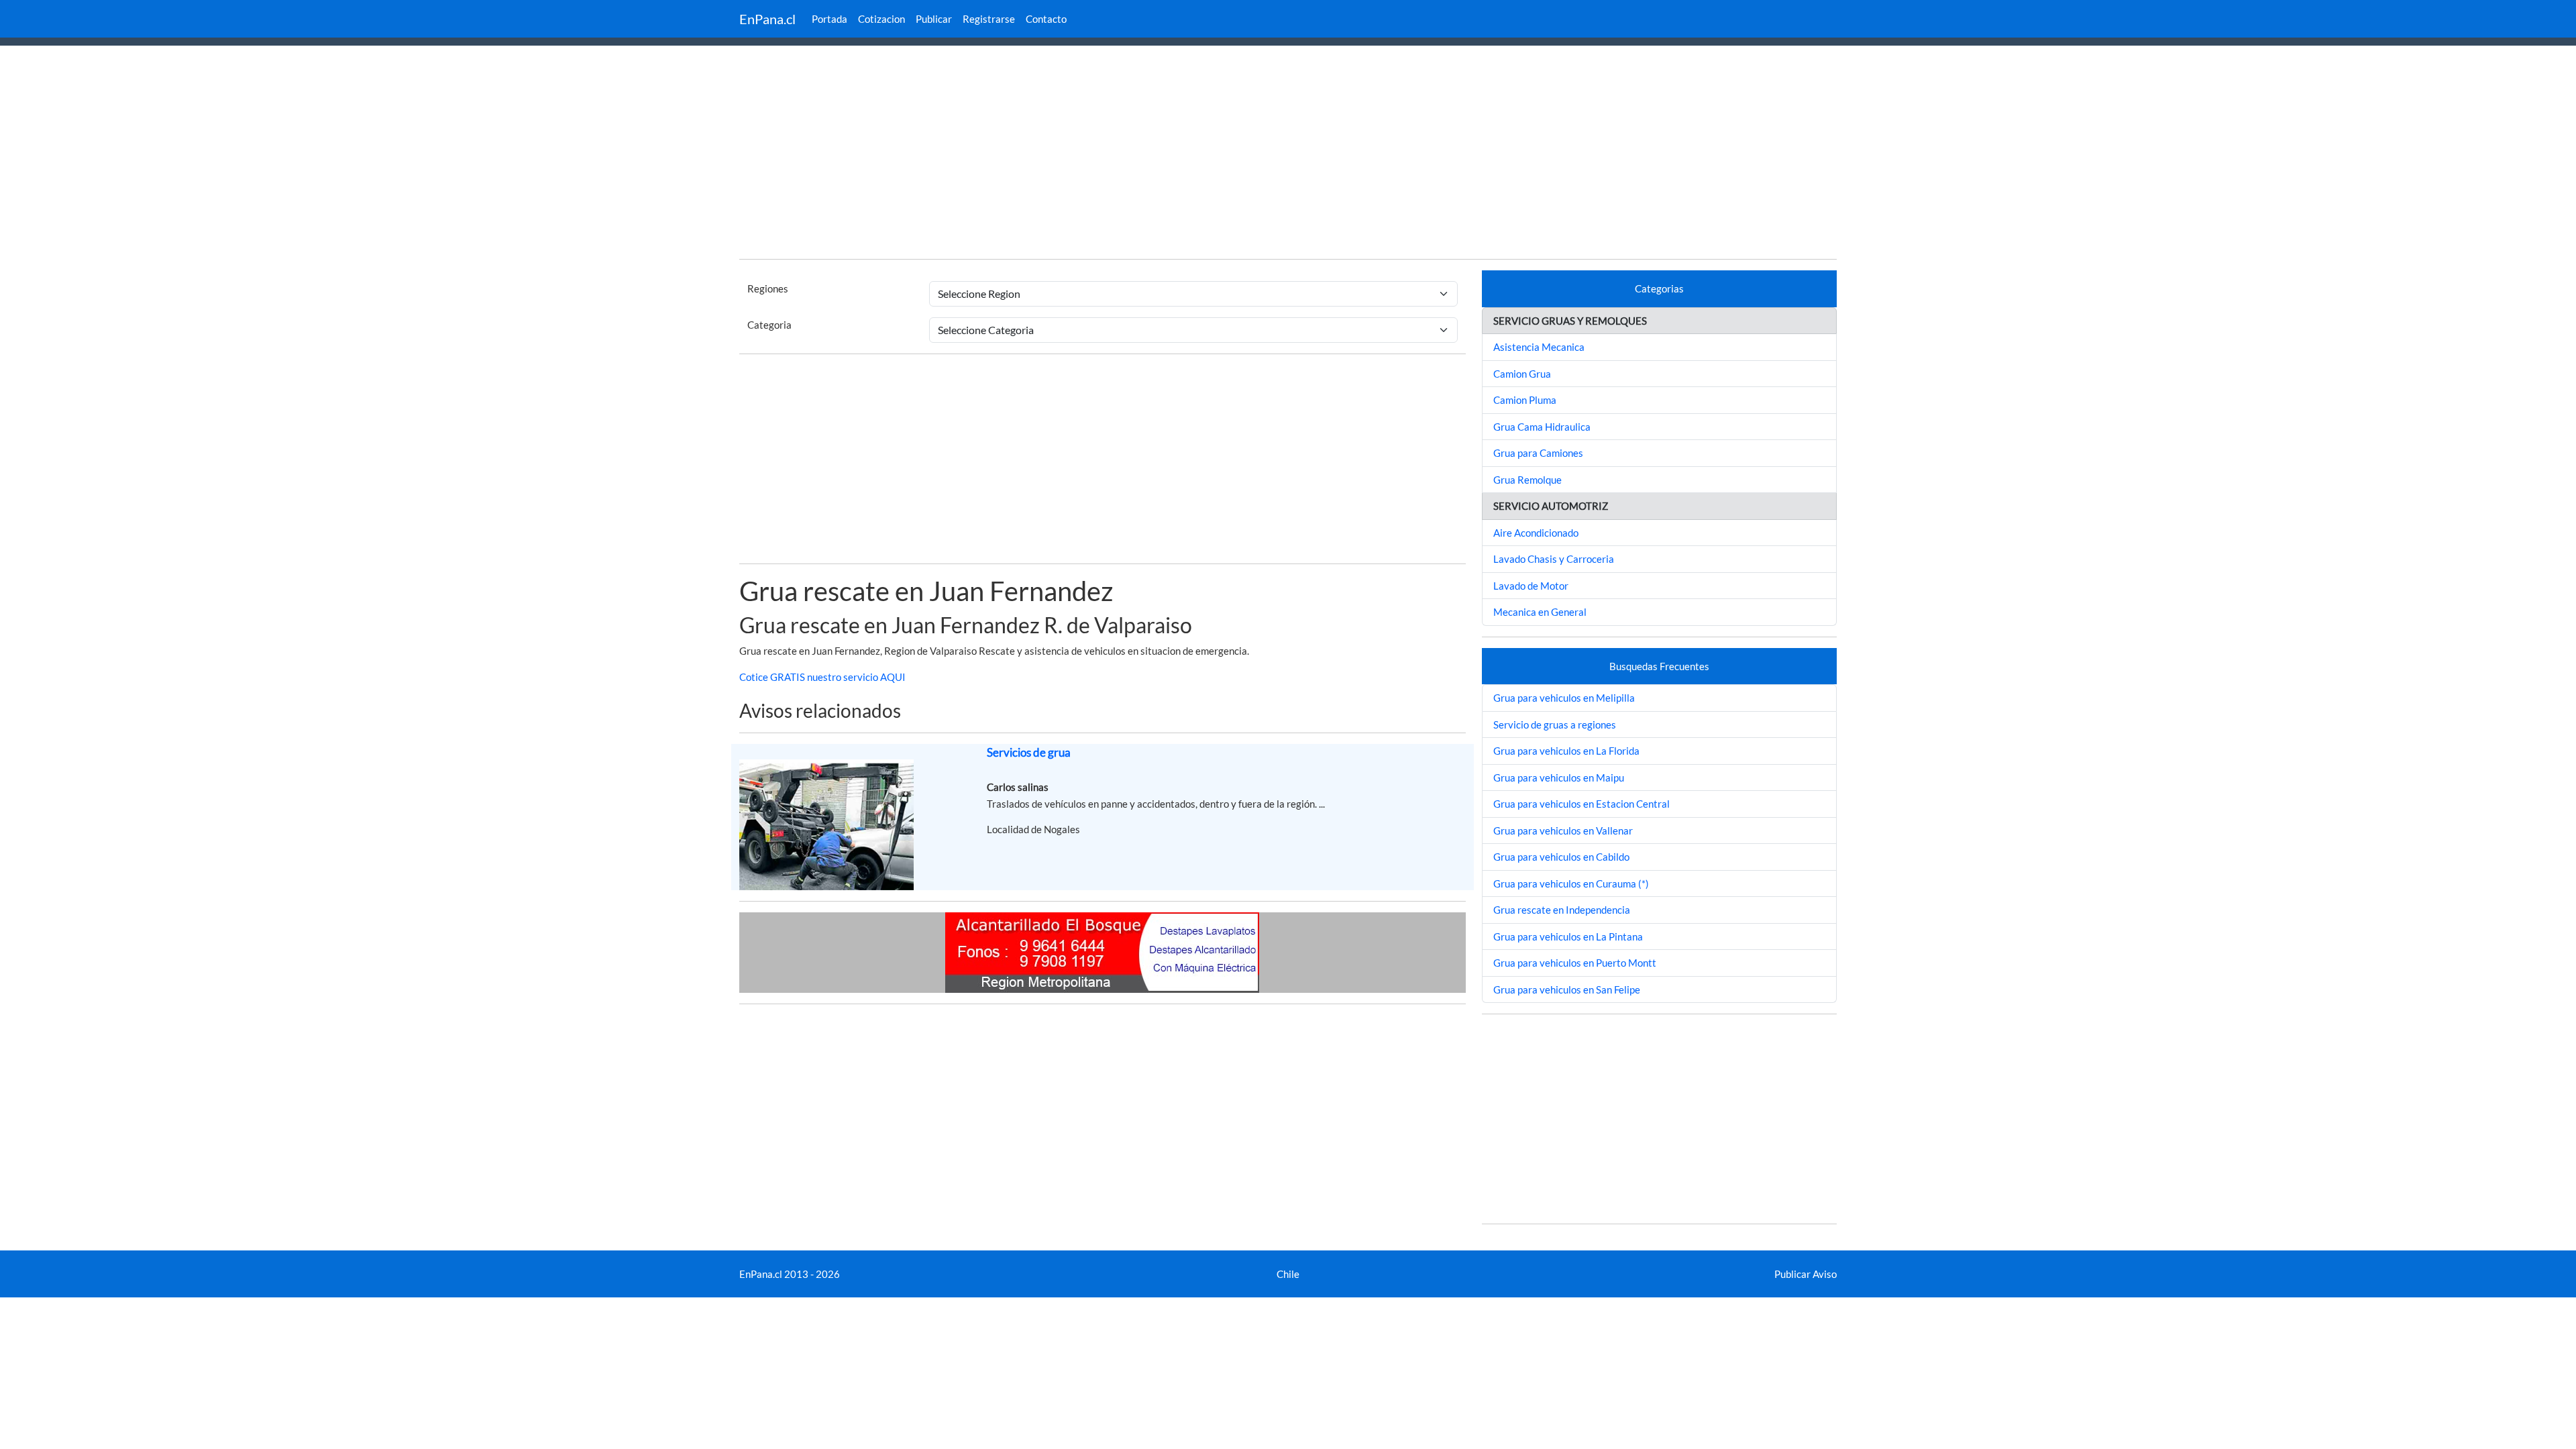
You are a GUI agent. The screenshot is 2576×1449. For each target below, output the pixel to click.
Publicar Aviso (1806, 1274)
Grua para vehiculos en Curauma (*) (1571, 883)
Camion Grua (1522, 374)
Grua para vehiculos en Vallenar (1563, 830)
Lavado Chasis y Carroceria (1554, 559)
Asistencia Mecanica (1539, 347)
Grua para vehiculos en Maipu (1559, 777)
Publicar (934, 19)
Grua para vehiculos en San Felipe (1567, 989)
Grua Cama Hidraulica (1542, 427)
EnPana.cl (767, 19)
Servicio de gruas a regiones (1555, 724)
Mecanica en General (1540, 612)
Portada (829, 19)
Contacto (1046, 19)
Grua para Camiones (1538, 453)
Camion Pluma (1525, 400)
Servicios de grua (1029, 752)
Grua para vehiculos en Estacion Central (1581, 804)
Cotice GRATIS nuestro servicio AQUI (822, 677)
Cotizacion (881, 19)
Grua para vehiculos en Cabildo (1561, 857)
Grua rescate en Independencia (1562, 910)
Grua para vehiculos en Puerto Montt (1575, 963)
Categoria (769, 325)
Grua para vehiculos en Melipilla (1564, 698)
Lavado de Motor (1531, 586)
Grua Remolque (1527, 480)
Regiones (768, 288)
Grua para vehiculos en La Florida (1566, 751)
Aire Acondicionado (1536, 533)
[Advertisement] (1288, 154)
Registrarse (989, 19)
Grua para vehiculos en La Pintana (1568, 936)
